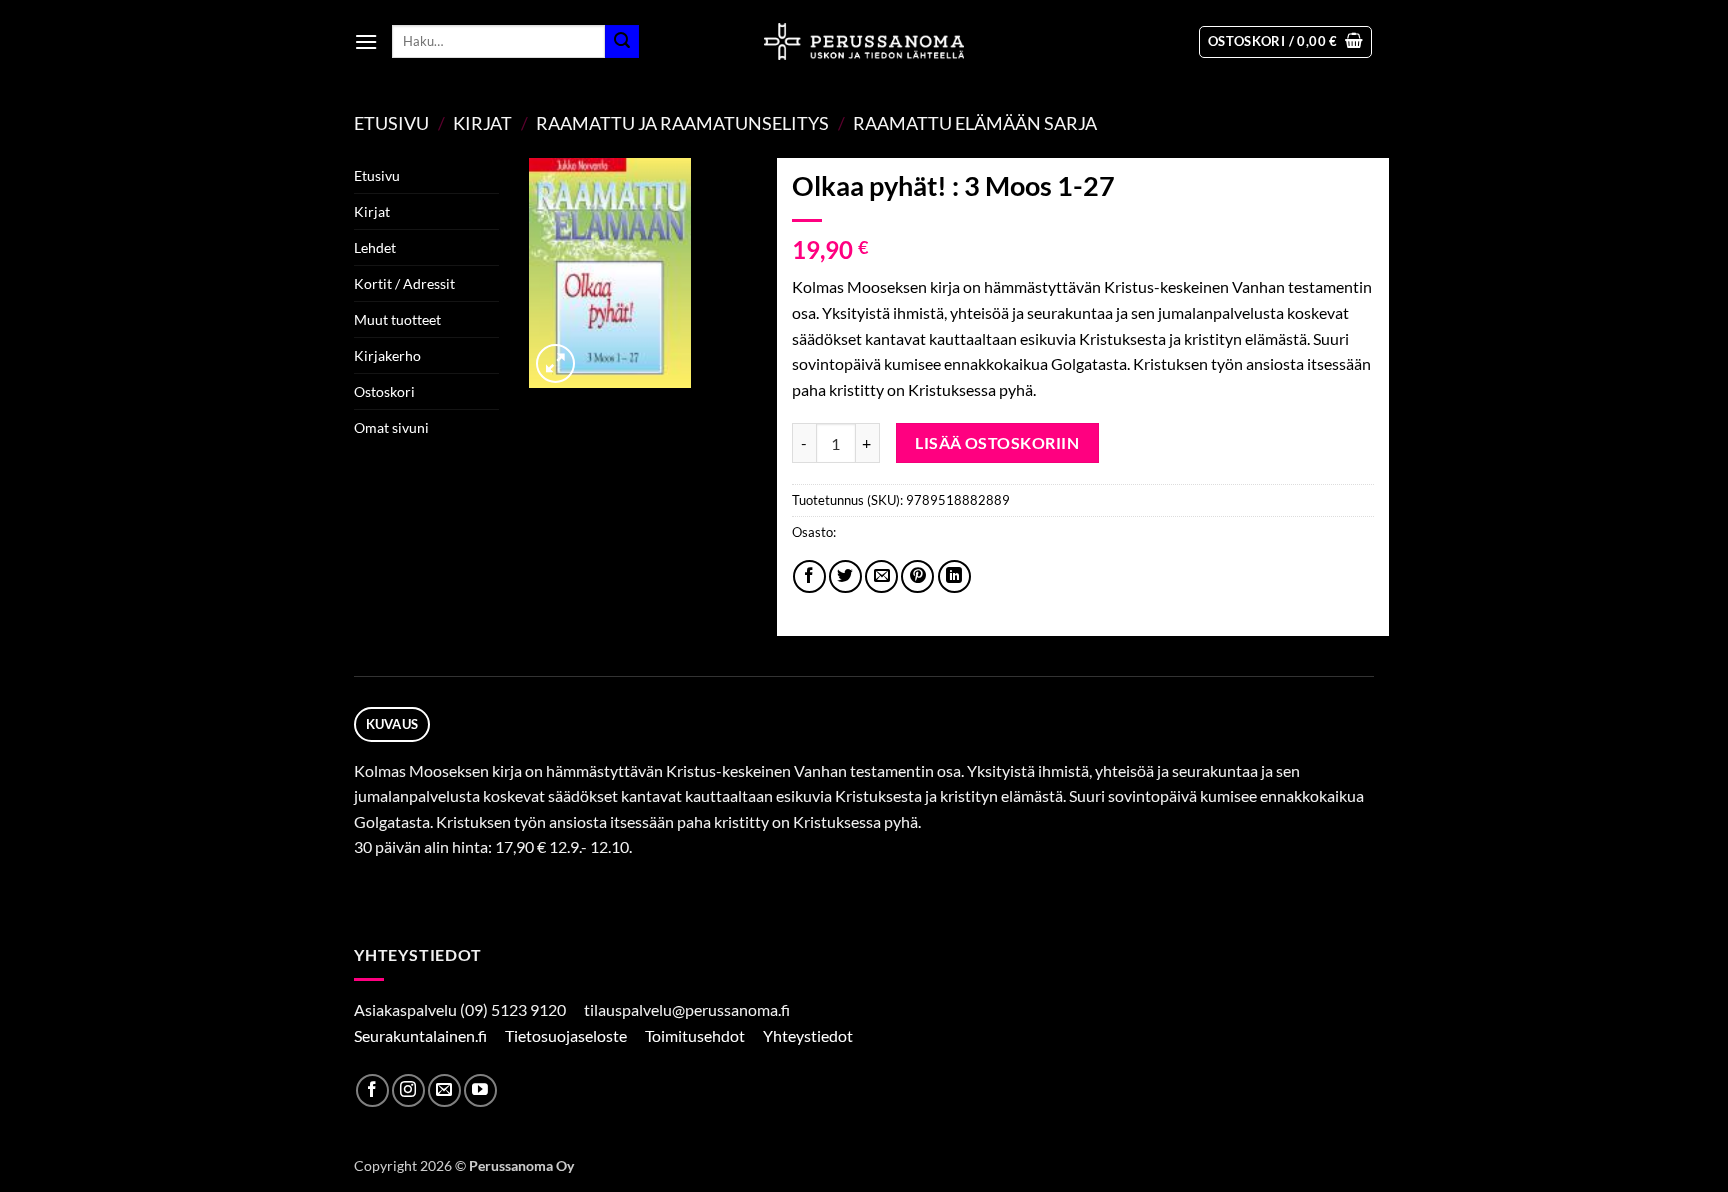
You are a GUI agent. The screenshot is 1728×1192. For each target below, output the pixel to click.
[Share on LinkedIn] (954, 576)
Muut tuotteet (397, 319)
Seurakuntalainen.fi (422, 1035)
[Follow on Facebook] (372, 1090)
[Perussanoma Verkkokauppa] (864, 41)
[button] (366, 41)
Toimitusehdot (696, 1035)
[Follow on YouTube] (480, 1090)
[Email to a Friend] (881, 576)
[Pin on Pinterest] (917, 576)
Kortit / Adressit (404, 283)
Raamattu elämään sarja (975, 123)
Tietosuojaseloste (567, 1035)
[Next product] (1319, 122)
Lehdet (375, 247)
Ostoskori (384, 391)
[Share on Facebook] (809, 576)
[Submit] (622, 42)
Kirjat (482, 123)
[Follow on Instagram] (408, 1090)
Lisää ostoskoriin (997, 443)
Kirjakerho (387, 355)
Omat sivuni (391, 427)
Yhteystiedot (809, 1035)
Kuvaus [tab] (392, 724)
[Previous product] (1355, 122)
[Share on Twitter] (845, 576)
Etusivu (391, 123)
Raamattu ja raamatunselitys (682, 123)
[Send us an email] (444, 1090)
